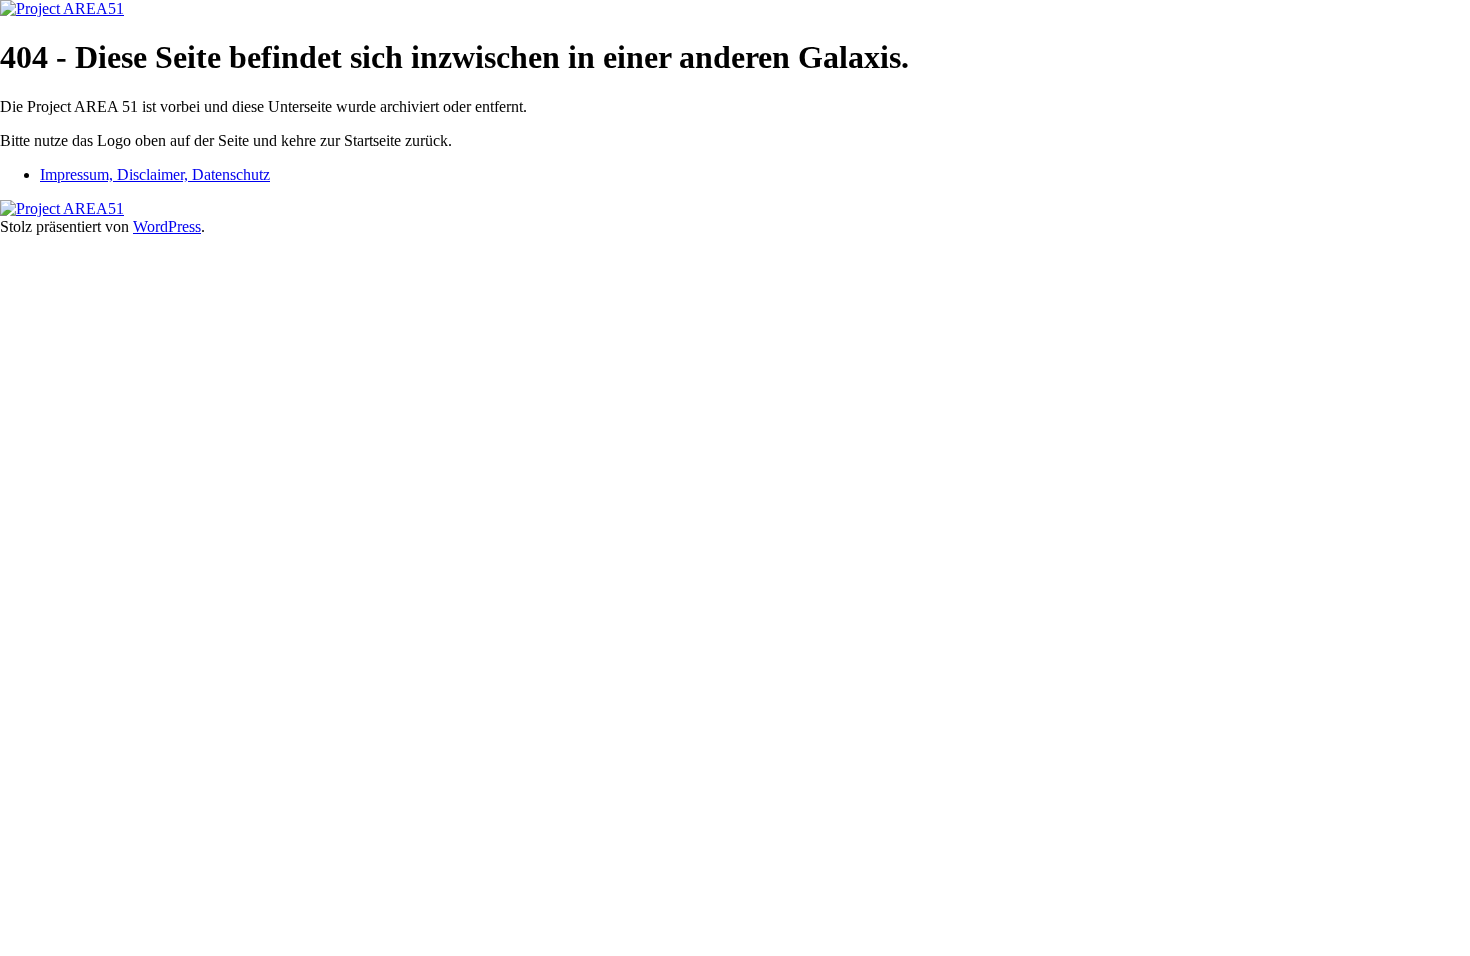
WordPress (167, 226)
